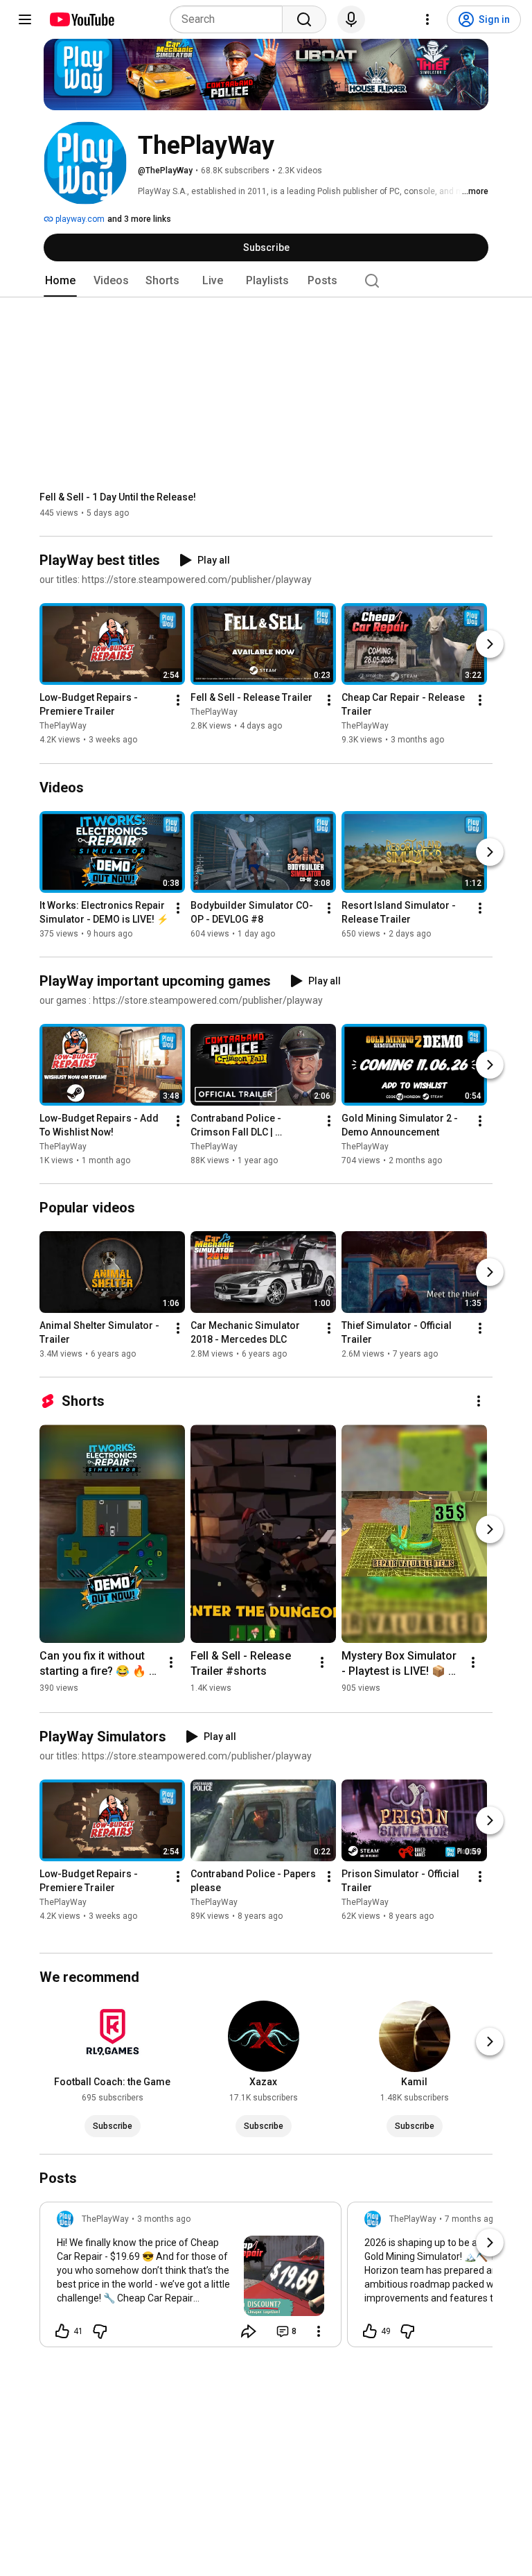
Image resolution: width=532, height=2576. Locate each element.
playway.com (79, 219)
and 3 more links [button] (139, 219)
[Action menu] (319, 2331)
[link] (190, 2279)
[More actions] (178, 701)
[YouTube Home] (81, 19)
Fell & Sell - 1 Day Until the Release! (118, 497)
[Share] (249, 2331)
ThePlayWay (63, 726)
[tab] (60, 281)
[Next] (490, 645)
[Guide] (25, 19)
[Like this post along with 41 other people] (62, 2331)
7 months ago (471, 2219)
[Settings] (427, 19)
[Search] (304, 19)
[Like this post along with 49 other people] (370, 2331)
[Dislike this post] (100, 2331)
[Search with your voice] (351, 19)
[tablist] (266, 281)
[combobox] (230, 19)
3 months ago (164, 2219)
